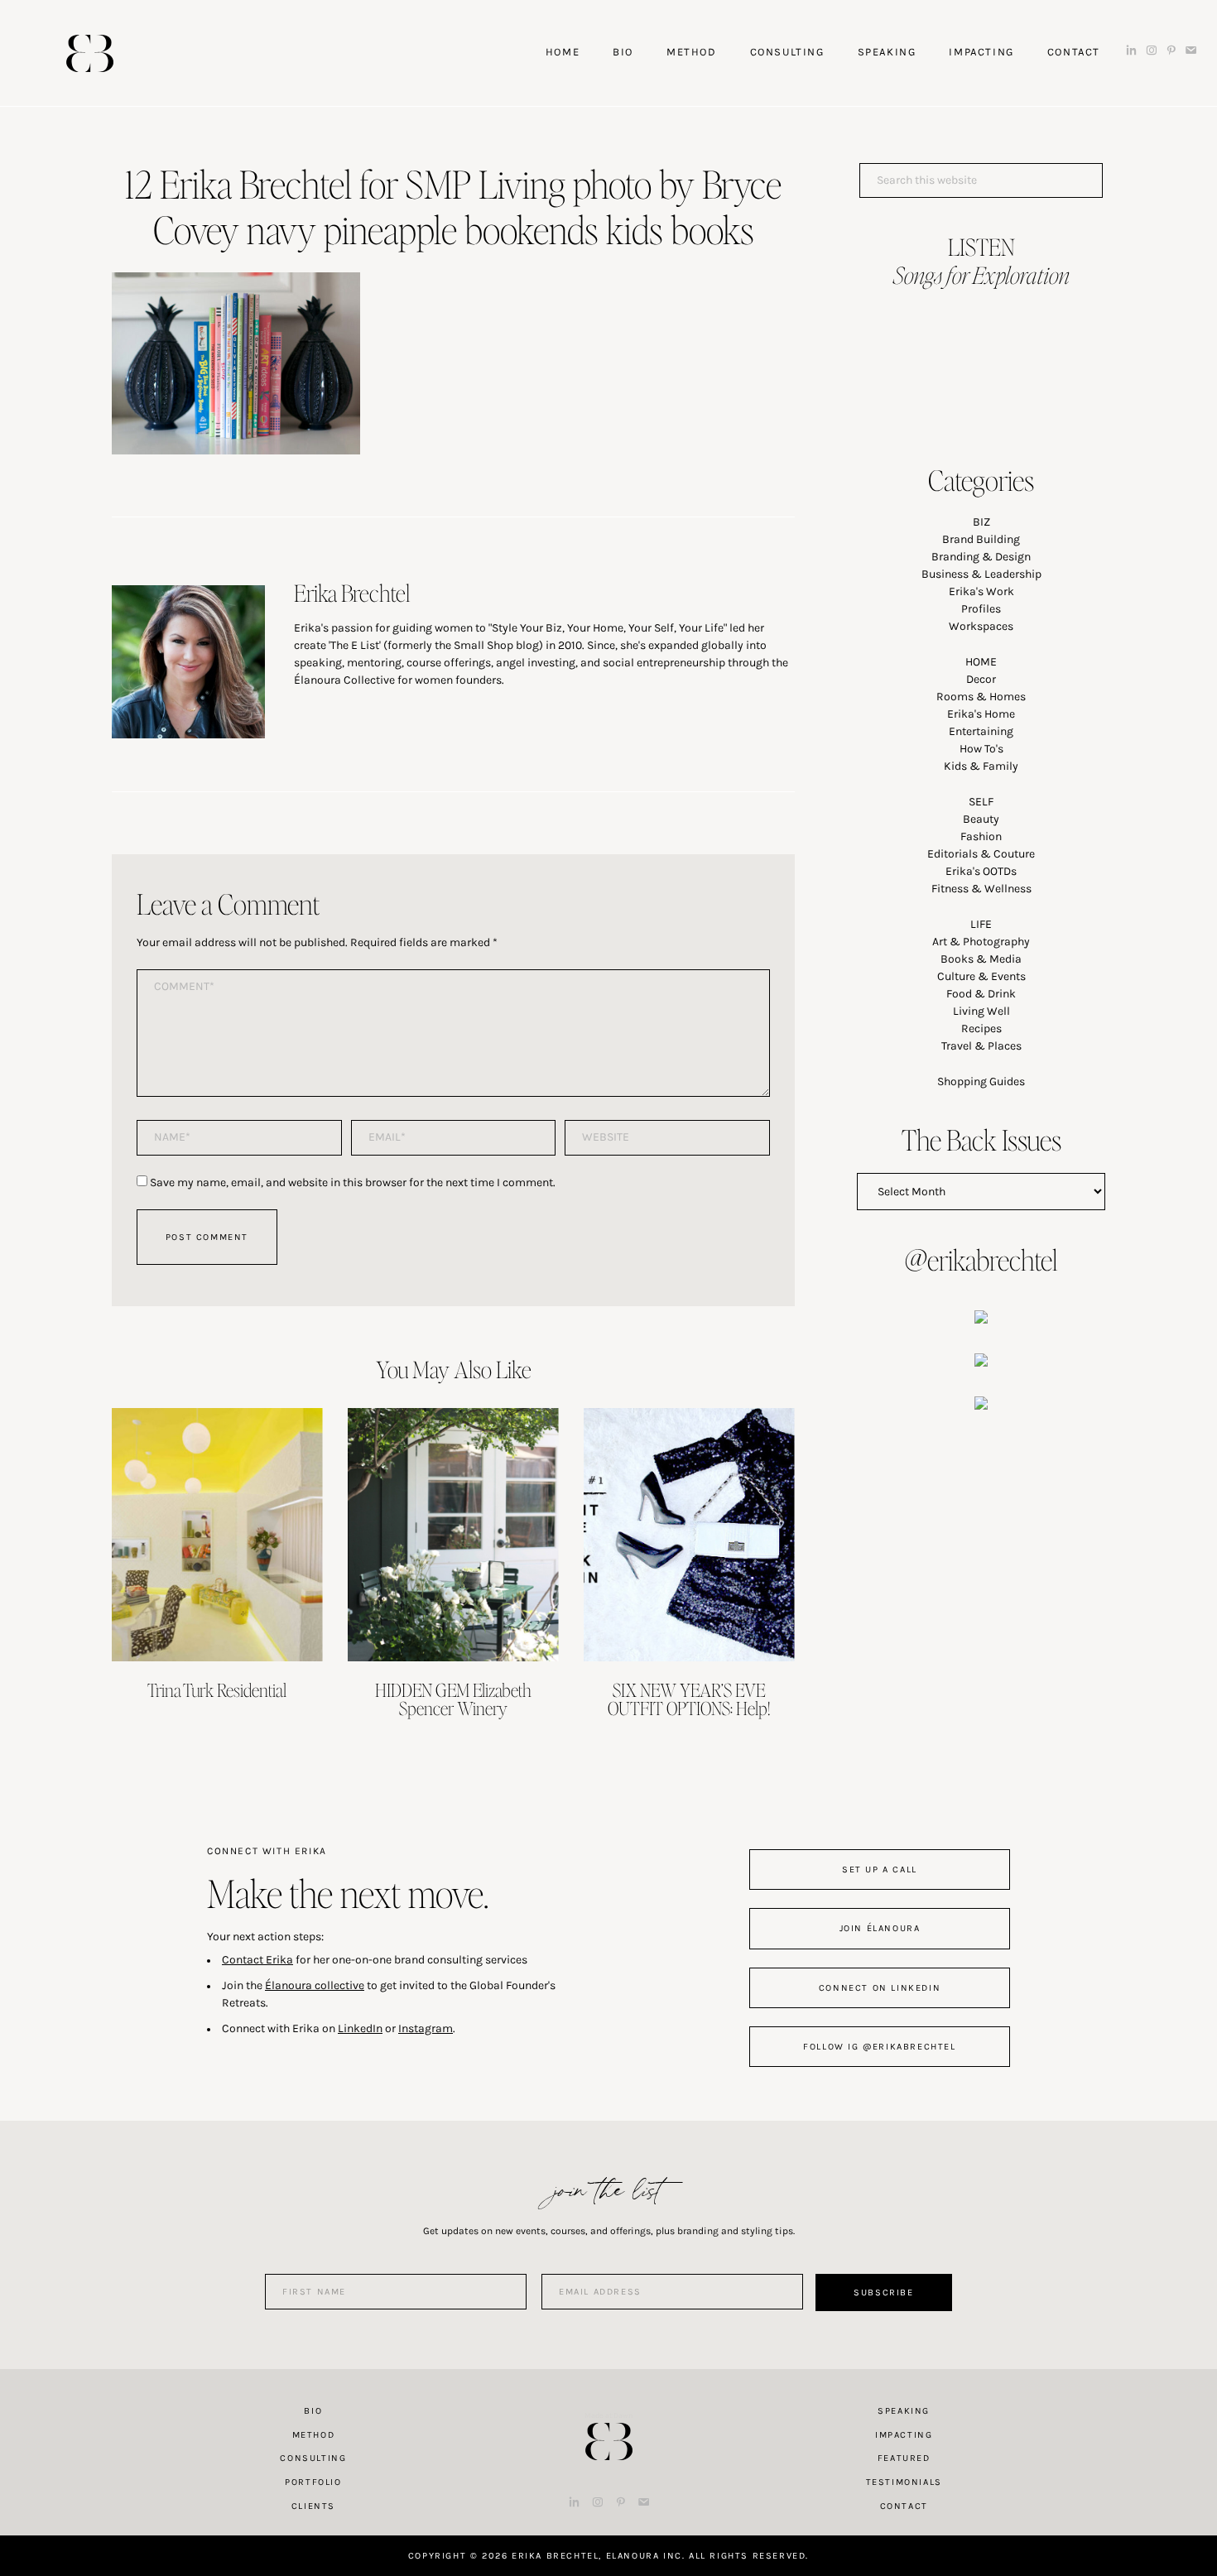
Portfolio (313, 2482)
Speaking (904, 2411)
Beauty (981, 819)
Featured (904, 2458)
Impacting (904, 2435)
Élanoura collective (315, 1985)
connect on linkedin (880, 1988)
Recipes (981, 1028)
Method (314, 2435)
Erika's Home (981, 714)
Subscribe (883, 2292)
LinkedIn (360, 2028)
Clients (313, 2506)
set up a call (880, 1870)
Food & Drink (981, 994)
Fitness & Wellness (981, 889)
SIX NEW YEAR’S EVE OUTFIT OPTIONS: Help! (689, 1699)
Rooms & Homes (981, 697)
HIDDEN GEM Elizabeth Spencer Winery (453, 1699)
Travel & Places (981, 1046)
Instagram (426, 2028)
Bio (313, 2411)
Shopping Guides (981, 1081)
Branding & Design (981, 557)
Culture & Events (981, 976)
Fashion (981, 836)
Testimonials (904, 2482)
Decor (981, 679)
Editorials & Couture (981, 854)
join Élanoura (880, 1928)
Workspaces (981, 626)
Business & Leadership (981, 574)
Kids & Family (981, 766)
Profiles (981, 609)
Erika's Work (981, 591)
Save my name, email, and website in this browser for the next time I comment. (353, 1182)
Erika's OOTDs (981, 871)
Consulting (313, 2458)
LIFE (981, 924)
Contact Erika (257, 1960)
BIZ (981, 522)
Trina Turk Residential (217, 1689)
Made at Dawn (608, 2415)
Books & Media (981, 959)
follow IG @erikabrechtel (879, 2047)
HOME (981, 662)
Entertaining (981, 731)
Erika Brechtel (90, 53)
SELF (981, 802)
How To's (981, 749)
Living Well (981, 1011)
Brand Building (981, 539)
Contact (904, 2506)
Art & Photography (981, 942)
